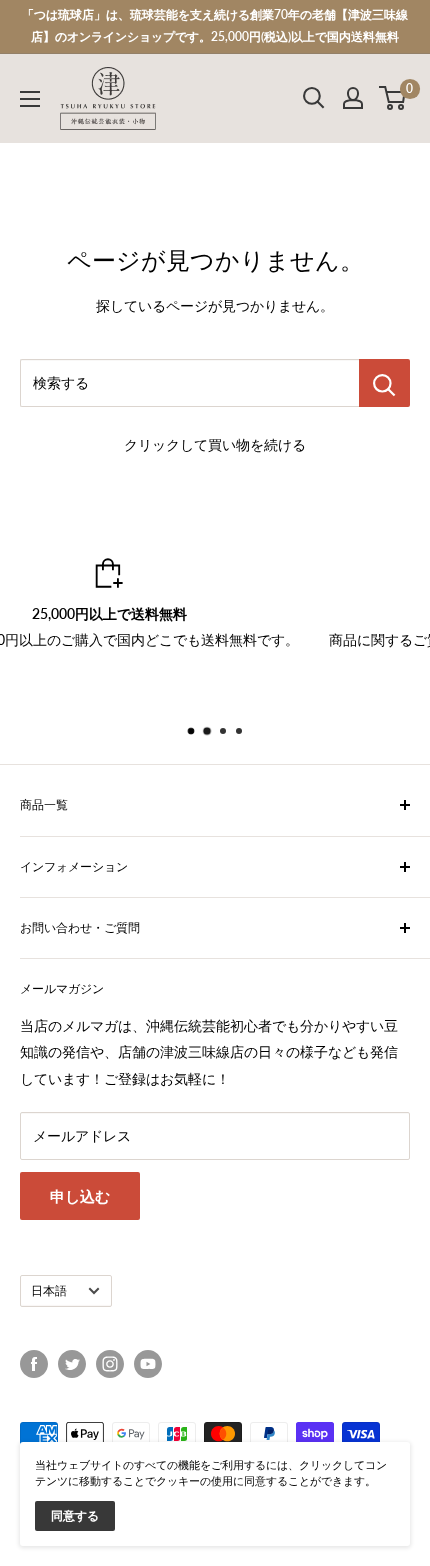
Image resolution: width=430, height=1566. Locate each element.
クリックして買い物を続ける (215, 444)
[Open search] (314, 98)
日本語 (49, 1290)
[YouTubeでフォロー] (148, 1364)
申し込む (80, 1196)
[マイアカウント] (353, 98)
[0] (393, 98)
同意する (75, 1515)
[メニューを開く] (30, 99)
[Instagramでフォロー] (110, 1364)
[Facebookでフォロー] (34, 1364)
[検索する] (384, 383)
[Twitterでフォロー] (72, 1364)
